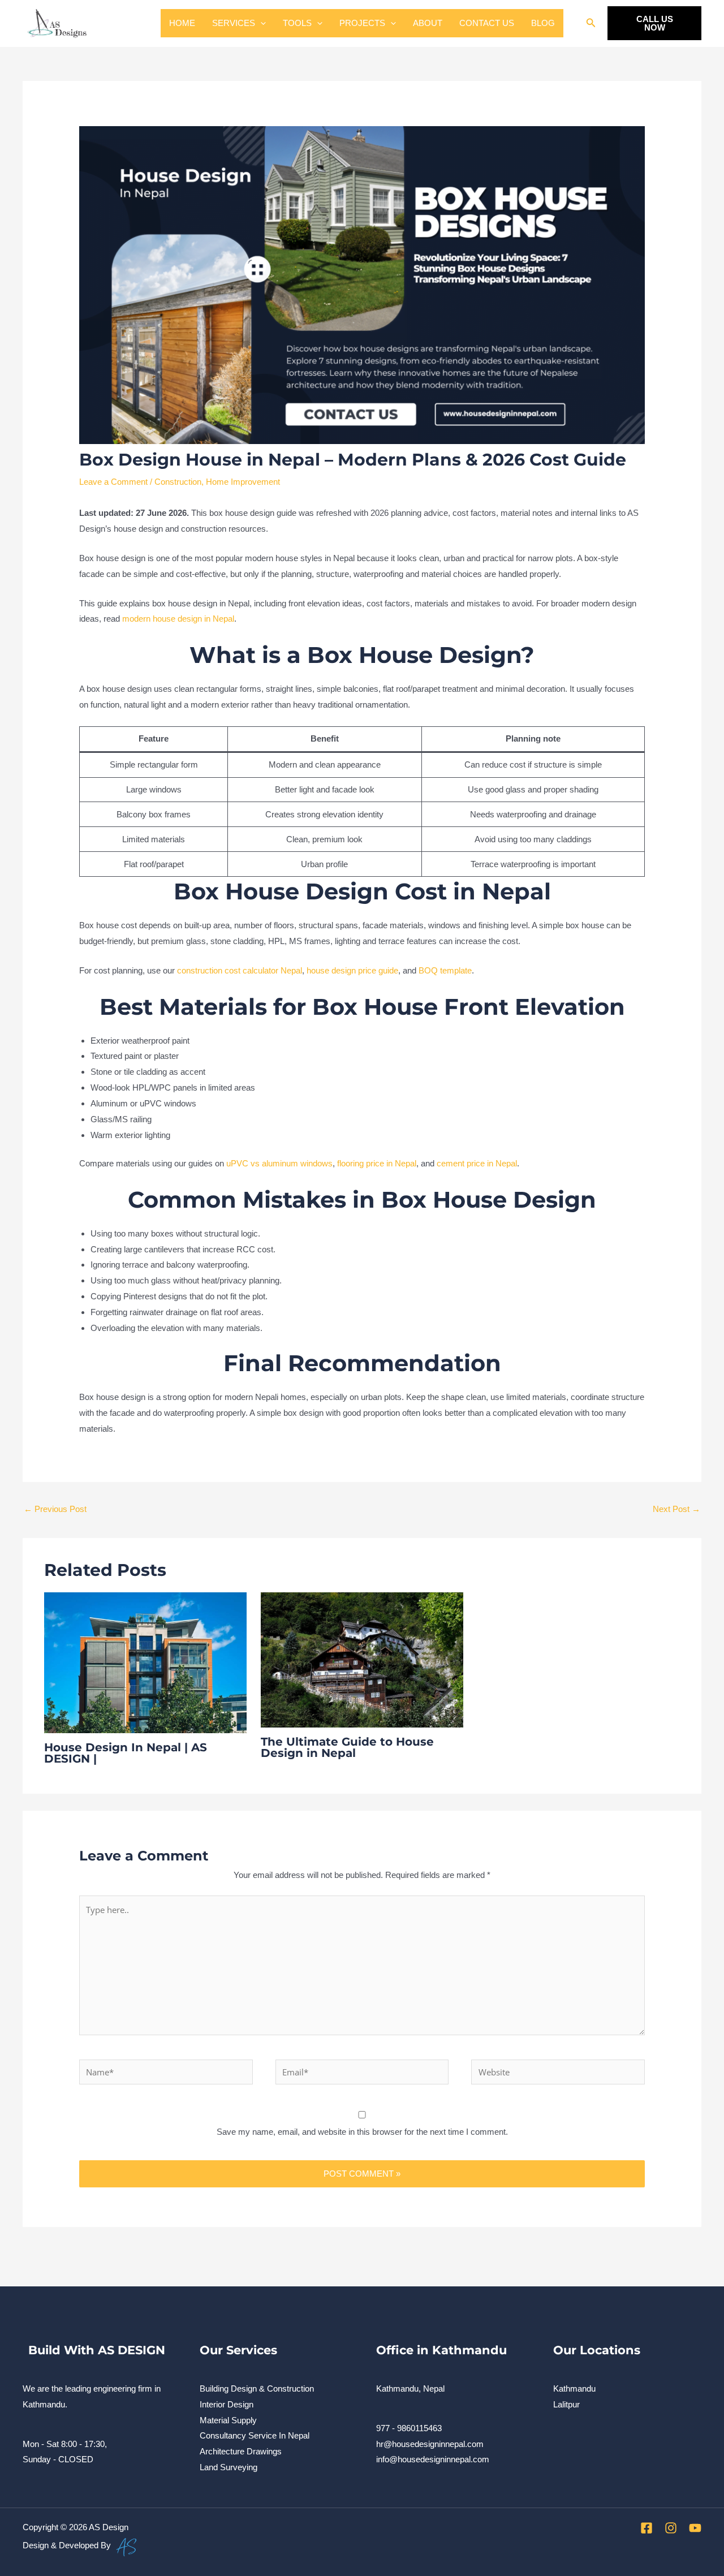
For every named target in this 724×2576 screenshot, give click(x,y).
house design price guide (352, 970)
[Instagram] (671, 2528)
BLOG (543, 23)
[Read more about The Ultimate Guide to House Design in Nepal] (362, 1659)
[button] (260, 23)
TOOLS (297, 23)
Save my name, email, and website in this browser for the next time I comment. (362, 2132)
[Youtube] (695, 2528)
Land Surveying (229, 2467)
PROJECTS (362, 23)
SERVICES (234, 23)
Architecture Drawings (241, 2451)
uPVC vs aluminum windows (279, 1163)
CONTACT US (487, 23)
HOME (182, 23)
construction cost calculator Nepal (240, 970)
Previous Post (55, 1509)
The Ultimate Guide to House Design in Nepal (347, 1747)
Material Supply (228, 2420)
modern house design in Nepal (178, 619)
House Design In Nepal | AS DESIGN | (126, 1753)
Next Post (676, 1509)
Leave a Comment (113, 482)
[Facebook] (647, 2528)
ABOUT (428, 23)
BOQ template (445, 970)
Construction (178, 482)
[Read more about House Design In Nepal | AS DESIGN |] (145, 1662)
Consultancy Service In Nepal (255, 2435)
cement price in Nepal (477, 1163)
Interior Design (227, 2404)
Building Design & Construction (257, 2388)
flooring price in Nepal (377, 1163)
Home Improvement (243, 482)
